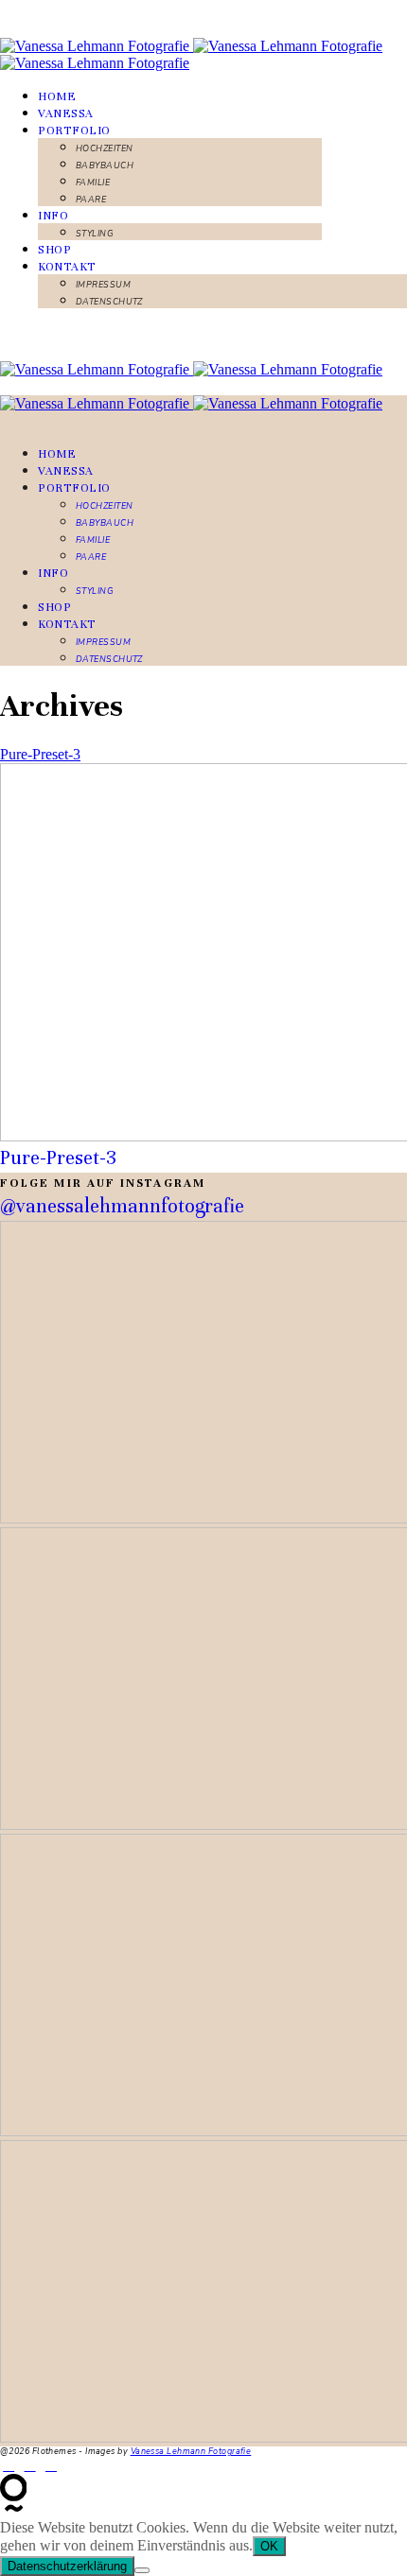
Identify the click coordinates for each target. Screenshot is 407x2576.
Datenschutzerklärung (67, 2566)
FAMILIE (93, 183)
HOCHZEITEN (105, 148)
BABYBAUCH (105, 165)
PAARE (91, 200)
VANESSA (66, 113)
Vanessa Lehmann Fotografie (191, 2451)
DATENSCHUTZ (109, 302)
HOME (57, 96)
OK (269, 2546)
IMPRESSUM (103, 285)
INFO (53, 216)
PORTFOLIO (74, 131)
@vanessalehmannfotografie (122, 1206)
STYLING (95, 234)
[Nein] (142, 2570)
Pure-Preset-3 (40, 754)
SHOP (54, 250)
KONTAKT (67, 267)
